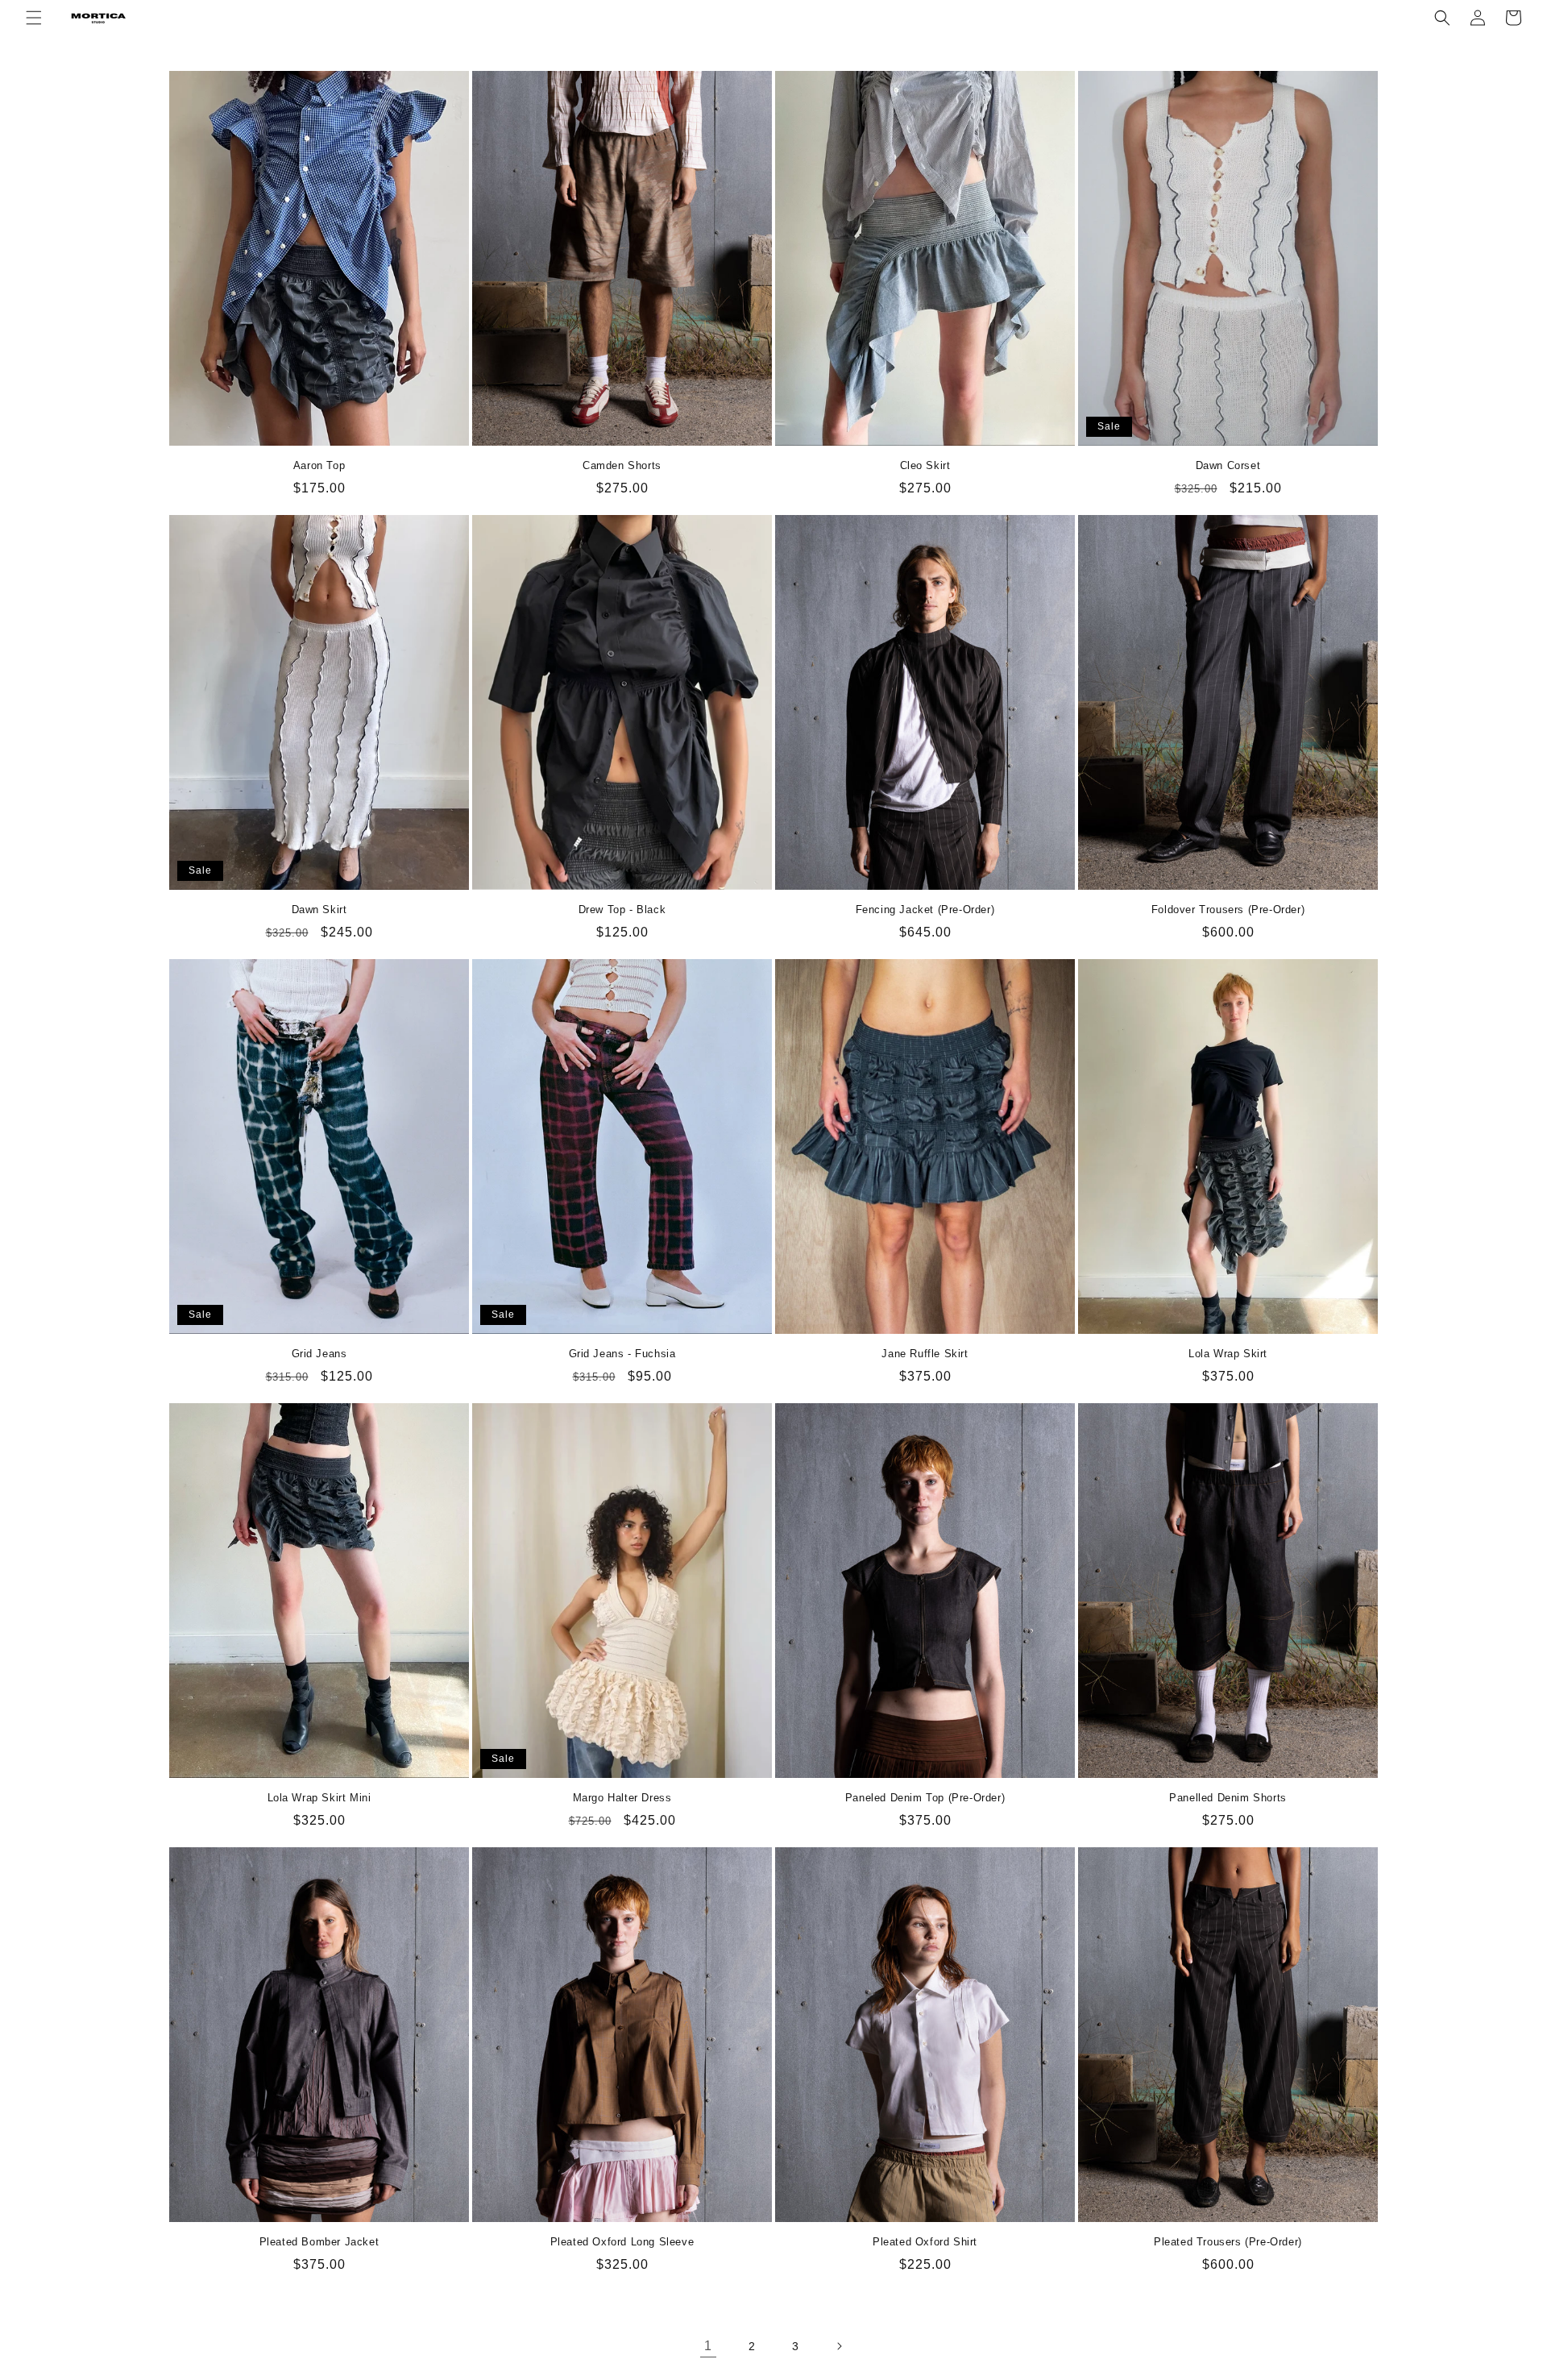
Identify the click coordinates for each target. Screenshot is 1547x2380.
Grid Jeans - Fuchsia (622, 1354)
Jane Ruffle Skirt (925, 1354)
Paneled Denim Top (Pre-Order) (925, 1798)
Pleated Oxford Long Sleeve (622, 2242)
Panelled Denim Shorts (1228, 1798)
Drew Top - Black (622, 910)
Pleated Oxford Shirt (925, 2242)
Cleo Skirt (925, 465)
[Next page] (839, 2346)
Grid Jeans (319, 1354)
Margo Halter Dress (622, 1798)
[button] (34, 18)
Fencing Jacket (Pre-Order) (925, 910)
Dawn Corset (1228, 465)
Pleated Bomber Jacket (319, 2242)
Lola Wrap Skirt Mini (319, 1798)
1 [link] (708, 2346)
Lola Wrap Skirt (1228, 1354)
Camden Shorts (622, 465)
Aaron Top (319, 465)
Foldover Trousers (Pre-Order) (1228, 910)
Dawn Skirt (319, 910)
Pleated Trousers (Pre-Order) (1228, 2242)
